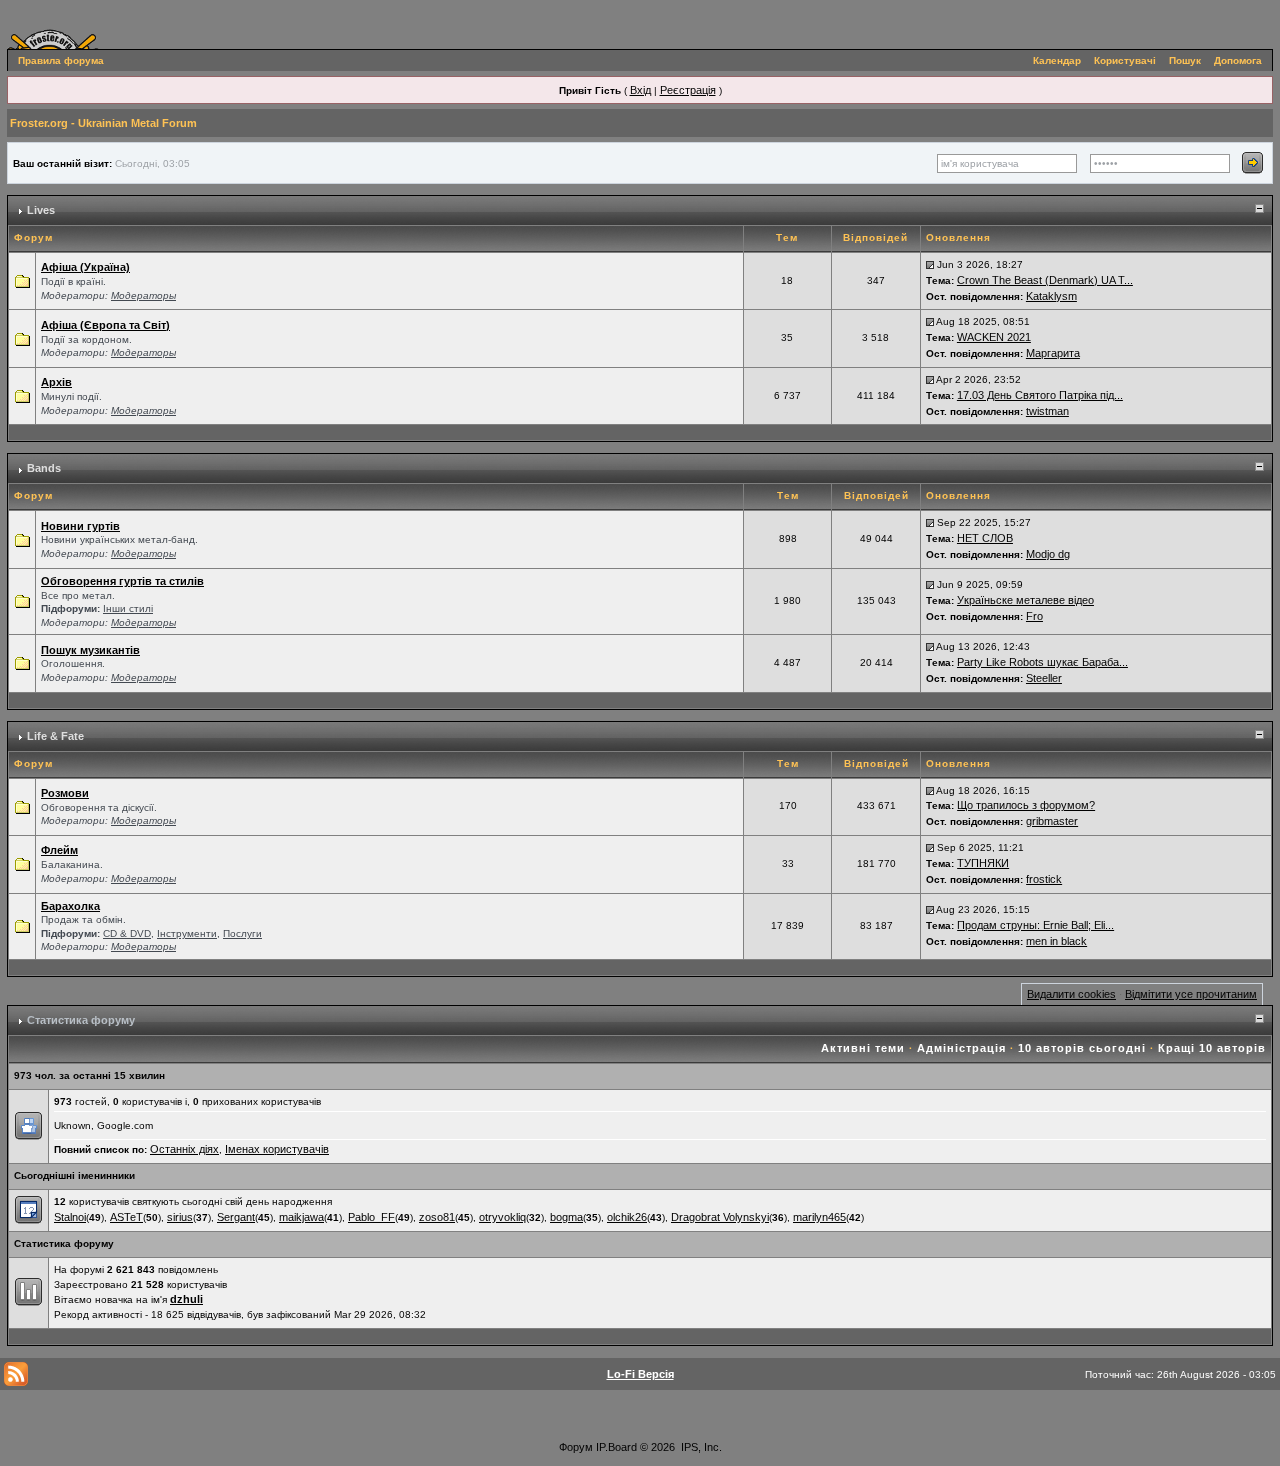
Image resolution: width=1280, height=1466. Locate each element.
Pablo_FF (371, 1217)
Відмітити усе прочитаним (1191, 994)
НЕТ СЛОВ (985, 538)
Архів (56, 382)
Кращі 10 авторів (1212, 1048)
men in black (1056, 941)
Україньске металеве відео (1025, 600)
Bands (44, 468)
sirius (180, 1217)
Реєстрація (688, 90)
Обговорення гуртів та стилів (122, 581)
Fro (1034, 616)
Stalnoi (70, 1217)
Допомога (1238, 60)
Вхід (640, 90)
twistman (1047, 411)
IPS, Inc (700, 1447)
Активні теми (863, 1048)
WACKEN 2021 (994, 337)
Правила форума (61, 60)
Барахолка (70, 906)
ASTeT (126, 1217)
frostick (1044, 879)
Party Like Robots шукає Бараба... (1042, 662)
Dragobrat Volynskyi (720, 1217)
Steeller (1044, 678)
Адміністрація (961, 1048)
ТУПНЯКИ (983, 863)
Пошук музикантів (90, 650)
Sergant (236, 1217)
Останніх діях (184, 1149)
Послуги (242, 933)
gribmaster (1052, 821)
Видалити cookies (1071, 994)
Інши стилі (128, 608)
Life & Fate (55, 736)
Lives (41, 210)
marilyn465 (819, 1217)
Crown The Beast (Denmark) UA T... (1045, 280)
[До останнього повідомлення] (930, 264)
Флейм (59, 850)
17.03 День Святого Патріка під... (1040, 395)
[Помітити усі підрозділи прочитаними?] (22, 600)
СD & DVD (127, 933)
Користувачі (1125, 60)
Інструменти (187, 933)
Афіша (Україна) (85, 267)
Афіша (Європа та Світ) (105, 325)
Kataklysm (1051, 296)
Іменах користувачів (277, 1149)
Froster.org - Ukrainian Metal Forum (103, 123)
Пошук (1185, 60)
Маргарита (1053, 353)
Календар (1057, 60)
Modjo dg (1048, 554)
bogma (566, 1217)
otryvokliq (502, 1217)
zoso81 (437, 1217)
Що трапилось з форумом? (1026, 805)
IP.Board (616, 1447)
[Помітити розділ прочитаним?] (22, 280)
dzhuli (186, 1299)
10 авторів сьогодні (1082, 1048)
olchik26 (627, 1217)
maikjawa (301, 1217)
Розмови (65, 793)
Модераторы (143, 295)
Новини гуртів (80, 526)
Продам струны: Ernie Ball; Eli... (1035, 925)
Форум (576, 1447)
